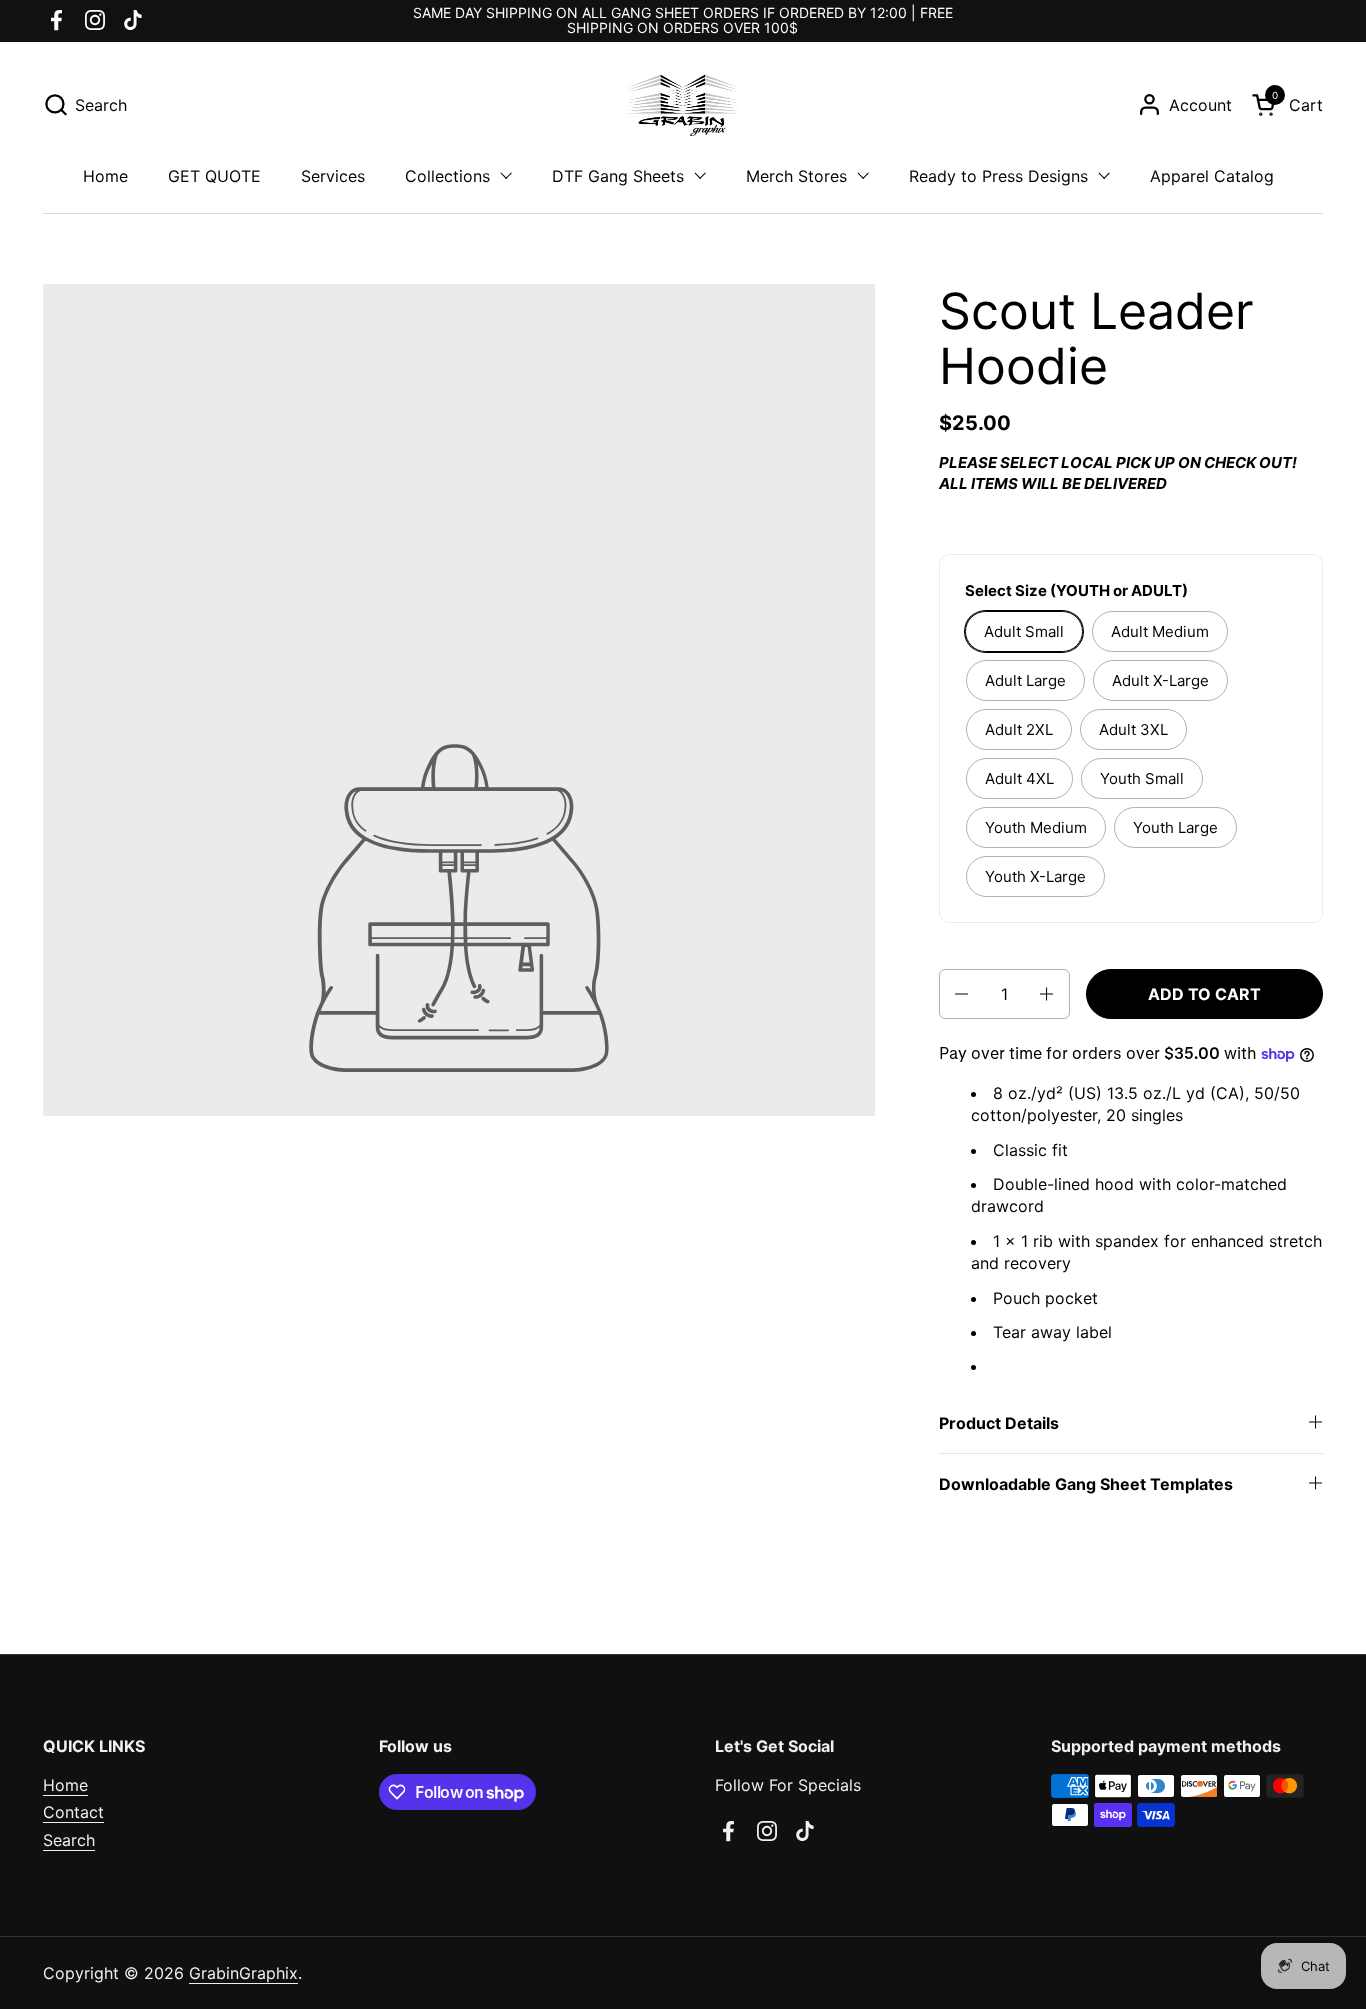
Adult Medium (1160, 631)
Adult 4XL (1019, 778)
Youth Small (1142, 778)
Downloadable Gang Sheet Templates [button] (1086, 1484)
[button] (85, 104)
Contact (73, 1812)
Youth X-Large (1035, 876)
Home (65, 1785)
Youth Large (1175, 827)
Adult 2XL (1019, 729)
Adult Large (1025, 680)
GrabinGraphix (243, 1973)
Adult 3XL (1133, 729)
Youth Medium (1036, 827)
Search (69, 1840)
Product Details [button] (999, 1423)
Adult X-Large (1160, 680)
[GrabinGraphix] (682, 105)
